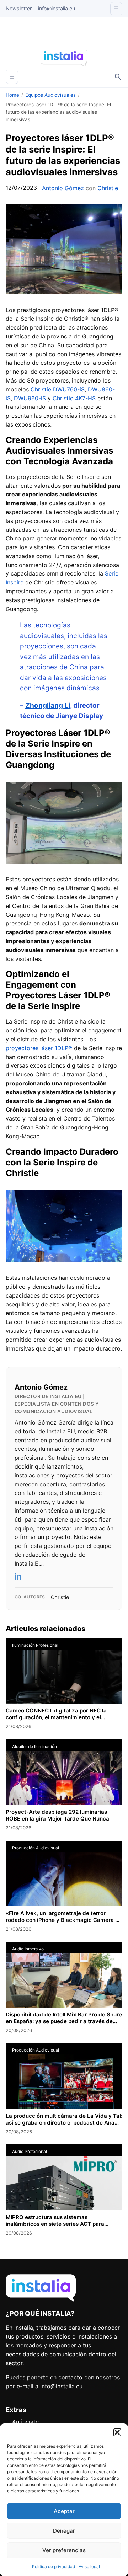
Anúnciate (25, 2422)
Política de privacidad (54, 2567)
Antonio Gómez (63, 188)
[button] (117, 2432)
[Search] (118, 77)
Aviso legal (89, 2567)
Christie (108, 188)
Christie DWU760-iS (58, 389)
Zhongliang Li (48, 706)
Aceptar (64, 2511)
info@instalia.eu (57, 8)
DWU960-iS (31, 398)
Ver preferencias (64, 2550)
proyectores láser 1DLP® (39, 1048)
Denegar (64, 2531)
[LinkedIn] (18, 1576)
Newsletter (19, 8)
